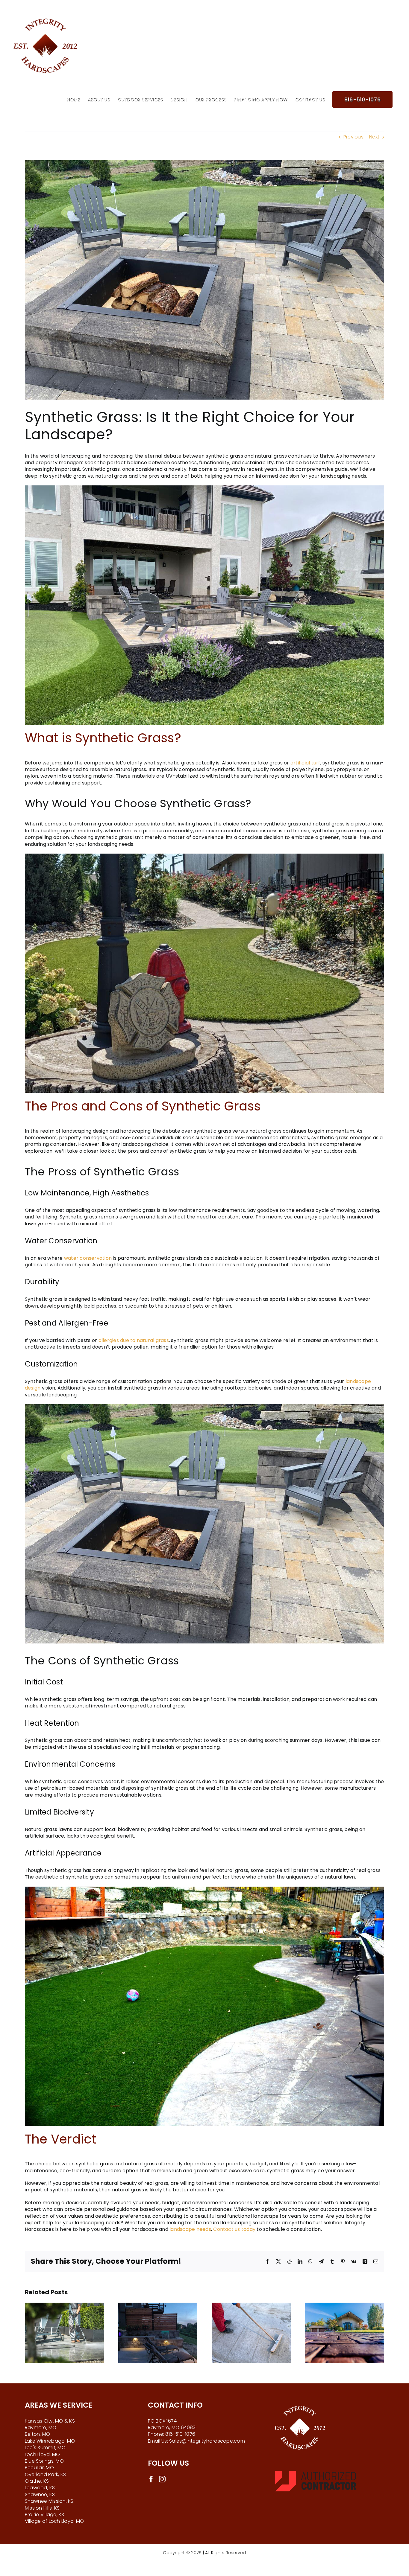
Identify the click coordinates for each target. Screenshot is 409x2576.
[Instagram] (162, 2479)
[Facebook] (151, 2479)
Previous (353, 137)
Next (374, 137)
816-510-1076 (180, 2434)
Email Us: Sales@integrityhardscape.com (196, 2441)
